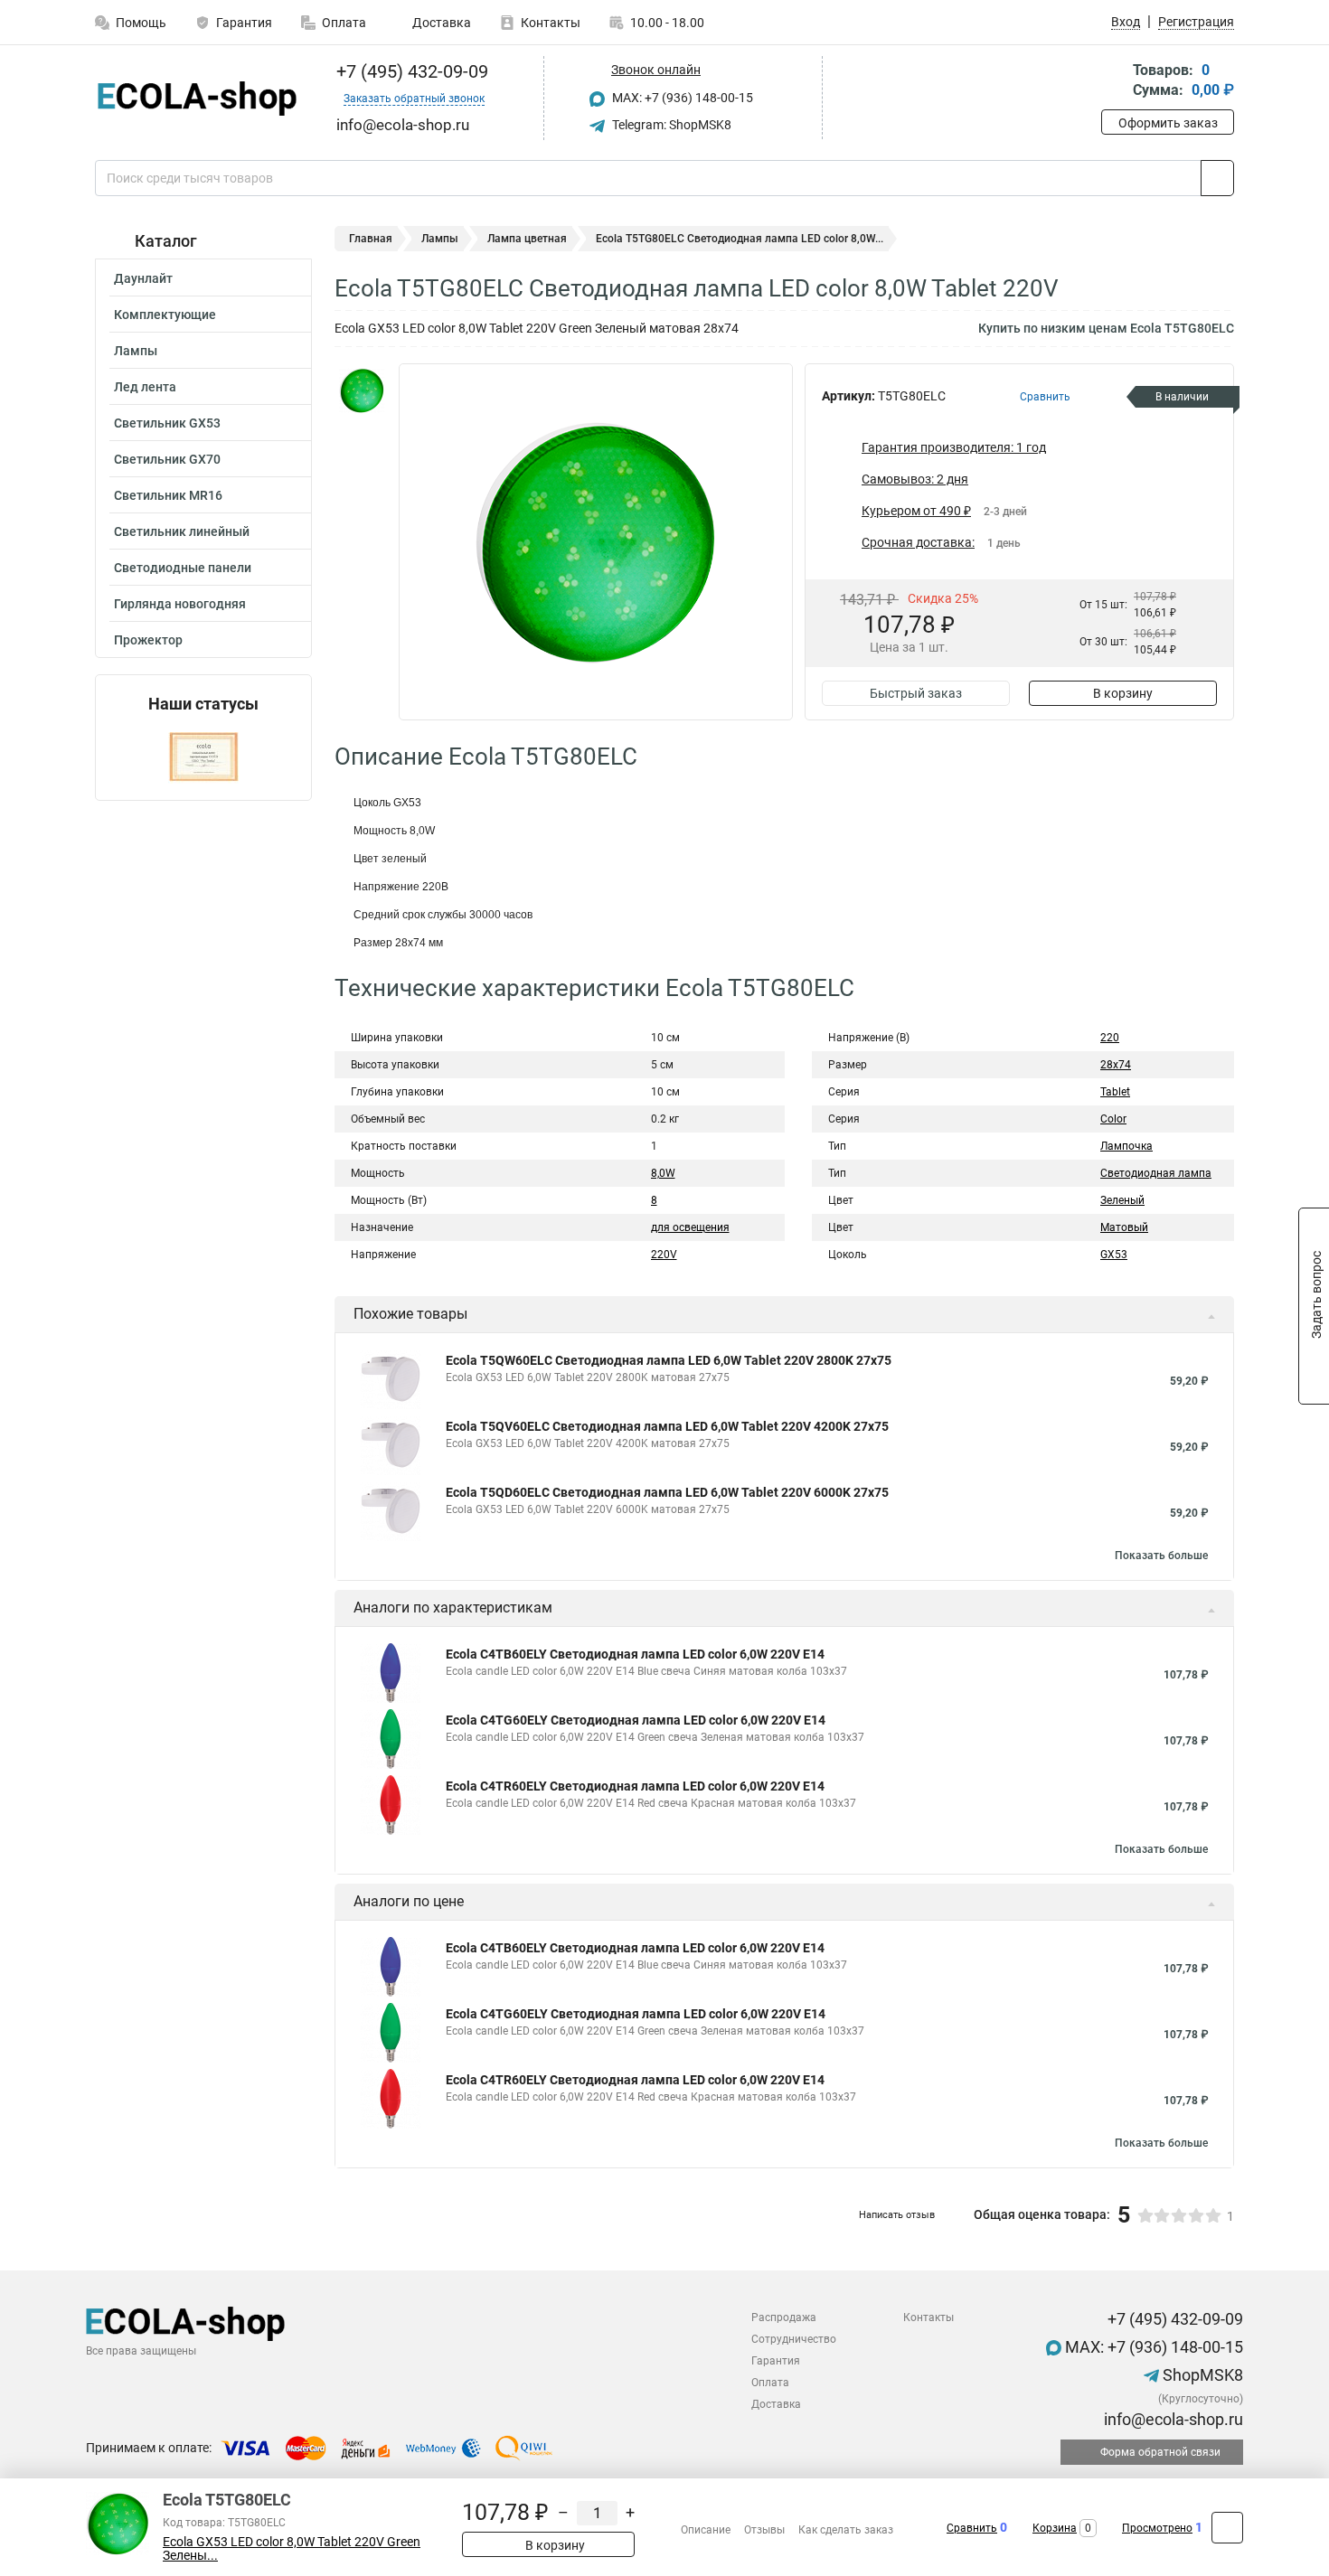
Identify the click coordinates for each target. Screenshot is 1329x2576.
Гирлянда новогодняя (180, 604)
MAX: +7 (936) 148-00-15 (681, 98)
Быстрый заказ (916, 693)
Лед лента (145, 387)
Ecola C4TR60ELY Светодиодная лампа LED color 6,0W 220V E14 (635, 1786)
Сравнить (972, 2528)
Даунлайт (143, 278)
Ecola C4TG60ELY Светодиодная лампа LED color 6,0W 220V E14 (636, 1720)
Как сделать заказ (846, 2530)
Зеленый (1122, 1200)
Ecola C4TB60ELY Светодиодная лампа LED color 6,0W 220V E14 (635, 1654)
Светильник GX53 (167, 423)
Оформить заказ (1168, 123)
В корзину (1123, 693)
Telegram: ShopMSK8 (670, 125)
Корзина (1055, 2528)
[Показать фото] (362, 390)
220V (664, 1255)
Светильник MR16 (168, 495)
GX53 (1114, 1255)
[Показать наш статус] (203, 757)
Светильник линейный (182, 531)
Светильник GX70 (167, 459)
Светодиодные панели (183, 568)
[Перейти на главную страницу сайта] (197, 99)
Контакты (551, 23)
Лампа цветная (527, 239)
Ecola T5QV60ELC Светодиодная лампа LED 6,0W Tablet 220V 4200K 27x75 (667, 1426)
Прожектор (148, 640)
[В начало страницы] (1227, 2528)
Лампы (136, 351)
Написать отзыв (897, 2215)
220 (1110, 1038)
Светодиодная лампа (1156, 1173)
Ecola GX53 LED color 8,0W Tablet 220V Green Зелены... (292, 2549)
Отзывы (764, 2530)
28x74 (1116, 1065)
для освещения (690, 1227)
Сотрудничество (794, 2339)
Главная (371, 239)
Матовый (1124, 1227)
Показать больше (1161, 1556)
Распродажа (784, 2317)
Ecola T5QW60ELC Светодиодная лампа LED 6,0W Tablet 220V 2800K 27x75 (669, 1360)
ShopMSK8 (1201, 2375)
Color (1113, 1119)
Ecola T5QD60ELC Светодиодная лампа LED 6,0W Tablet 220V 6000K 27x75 (667, 1492)
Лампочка (1126, 1146)
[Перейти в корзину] (1114, 82)
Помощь (141, 23)
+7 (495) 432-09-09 (410, 71)
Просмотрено (1157, 2528)
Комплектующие (165, 315)
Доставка (440, 23)
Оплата (344, 23)
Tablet (1115, 1092)
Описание (706, 2530)
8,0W (663, 1173)
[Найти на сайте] (1217, 178)
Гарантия (244, 23)
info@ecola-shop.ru (1172, 2419)
